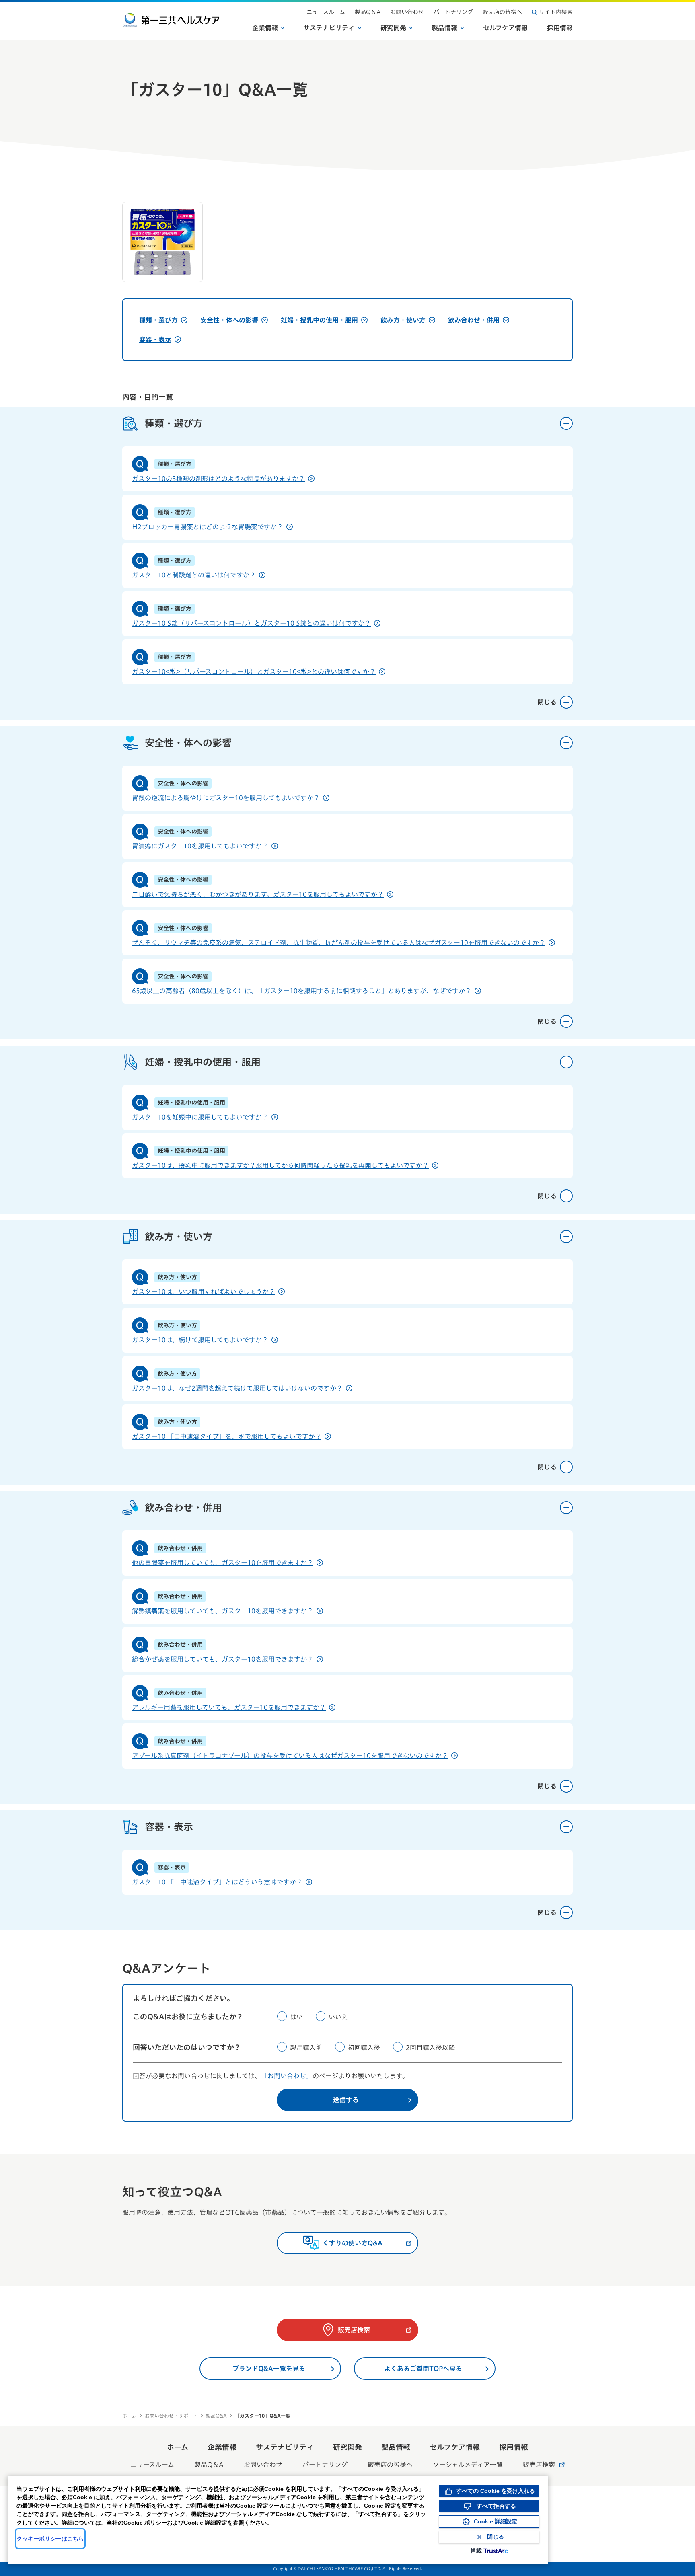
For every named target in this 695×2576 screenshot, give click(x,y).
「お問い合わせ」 (287, 2076)
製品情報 (444, 28)
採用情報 (560, 28)
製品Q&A (216, 2416)
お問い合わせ (407, 12)
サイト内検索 (556, 12)
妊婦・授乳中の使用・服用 (319, 320)
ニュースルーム (326, 12)
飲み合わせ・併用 (474, 320)
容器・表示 (155, 339)
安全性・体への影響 (229, 320)
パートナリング (453, 12)
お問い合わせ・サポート (171, 2416)
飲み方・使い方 (403, 320)
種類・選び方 (158, 320)
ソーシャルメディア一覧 (468, 2465)
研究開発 (393, 28)
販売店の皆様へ (502, 12)
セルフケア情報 (505, 28)
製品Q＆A (368, 12)
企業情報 (265, 28)
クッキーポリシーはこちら (50, 2539)
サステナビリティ (329, 28)
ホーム (130, 2416)
